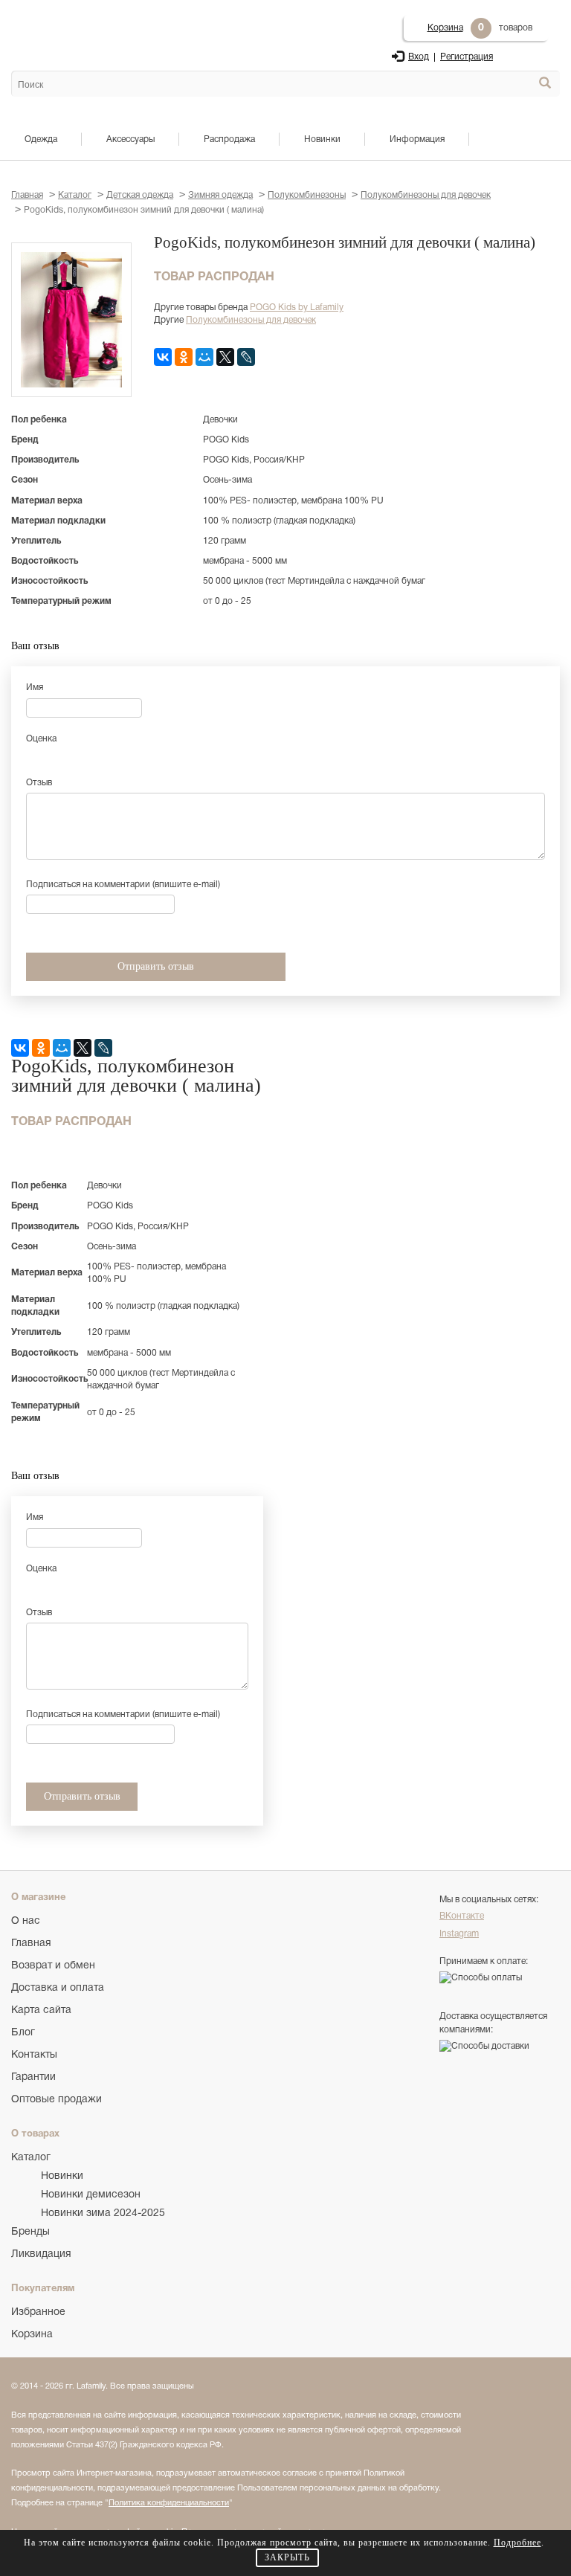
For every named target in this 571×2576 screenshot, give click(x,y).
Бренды (30, 2232)
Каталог (31, 2158)
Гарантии (33, 2077)
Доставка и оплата (58, 1988)
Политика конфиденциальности (169, 2503)
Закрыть (287, 2557)
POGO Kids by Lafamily (297, 307)
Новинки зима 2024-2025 (103, 2213)
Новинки (322, 139)
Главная (31, 1944)
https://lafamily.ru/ (70, 30)
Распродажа (229, 139)
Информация (417, 139)
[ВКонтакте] (163, 357)
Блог (23, 2033)
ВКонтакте (462, 1916)
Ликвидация (41, 2254)
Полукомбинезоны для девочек (251, 320)
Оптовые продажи (57, 2100)
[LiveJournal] (246, 357)
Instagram (459, 1934)
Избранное (38, 2312)
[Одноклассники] (184, 357)
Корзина (445, 28)
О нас (26, 1921)
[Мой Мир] (204, 357)
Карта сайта (41, 2010)
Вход (419, 57)
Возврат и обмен (53, 1966)
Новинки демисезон (91, 2195)
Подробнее (517, 2543)
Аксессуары (130, 139)
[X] (225, 357)
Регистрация (467, 57)
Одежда (41, 139)
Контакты (34, 2055)
